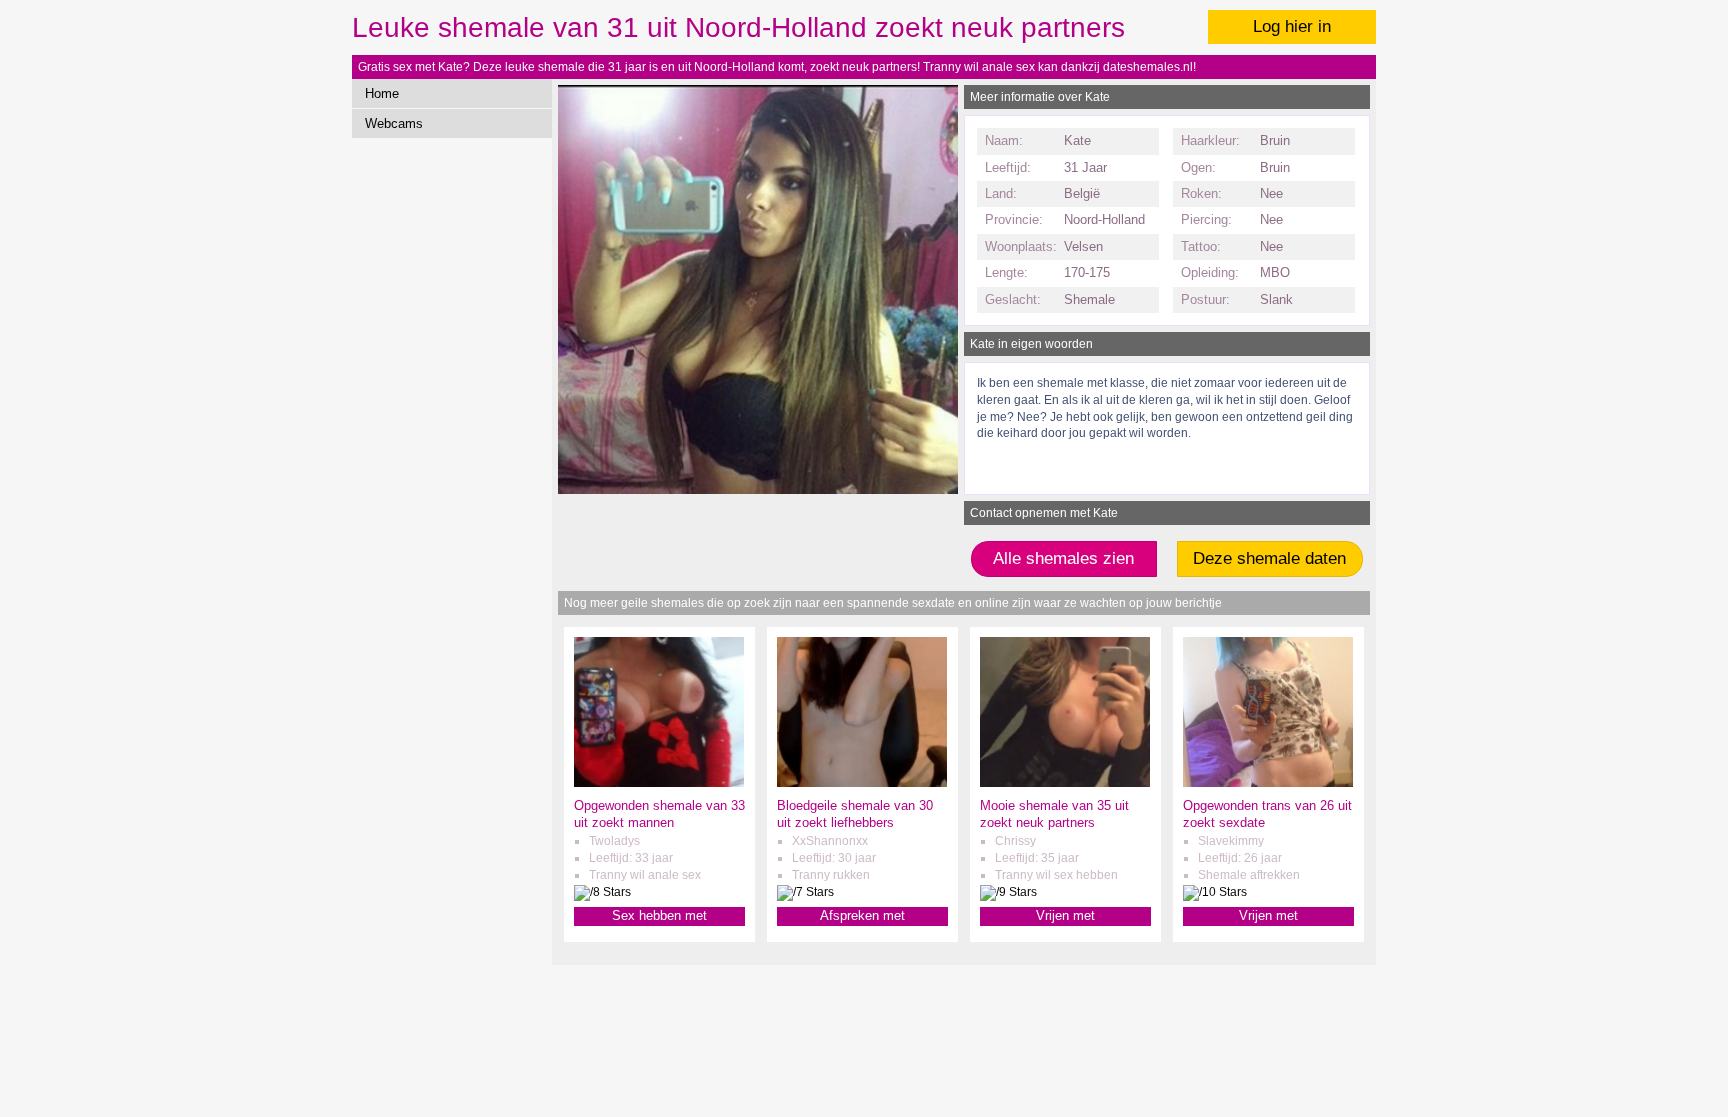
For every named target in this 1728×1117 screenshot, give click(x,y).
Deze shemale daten (1269, 558)
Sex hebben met (659, 915)
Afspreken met (862, 915)
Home (382, 93)
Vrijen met (1065, 915)
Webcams (394, 123)
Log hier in (1292, 26)
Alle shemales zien (1063, 558)
